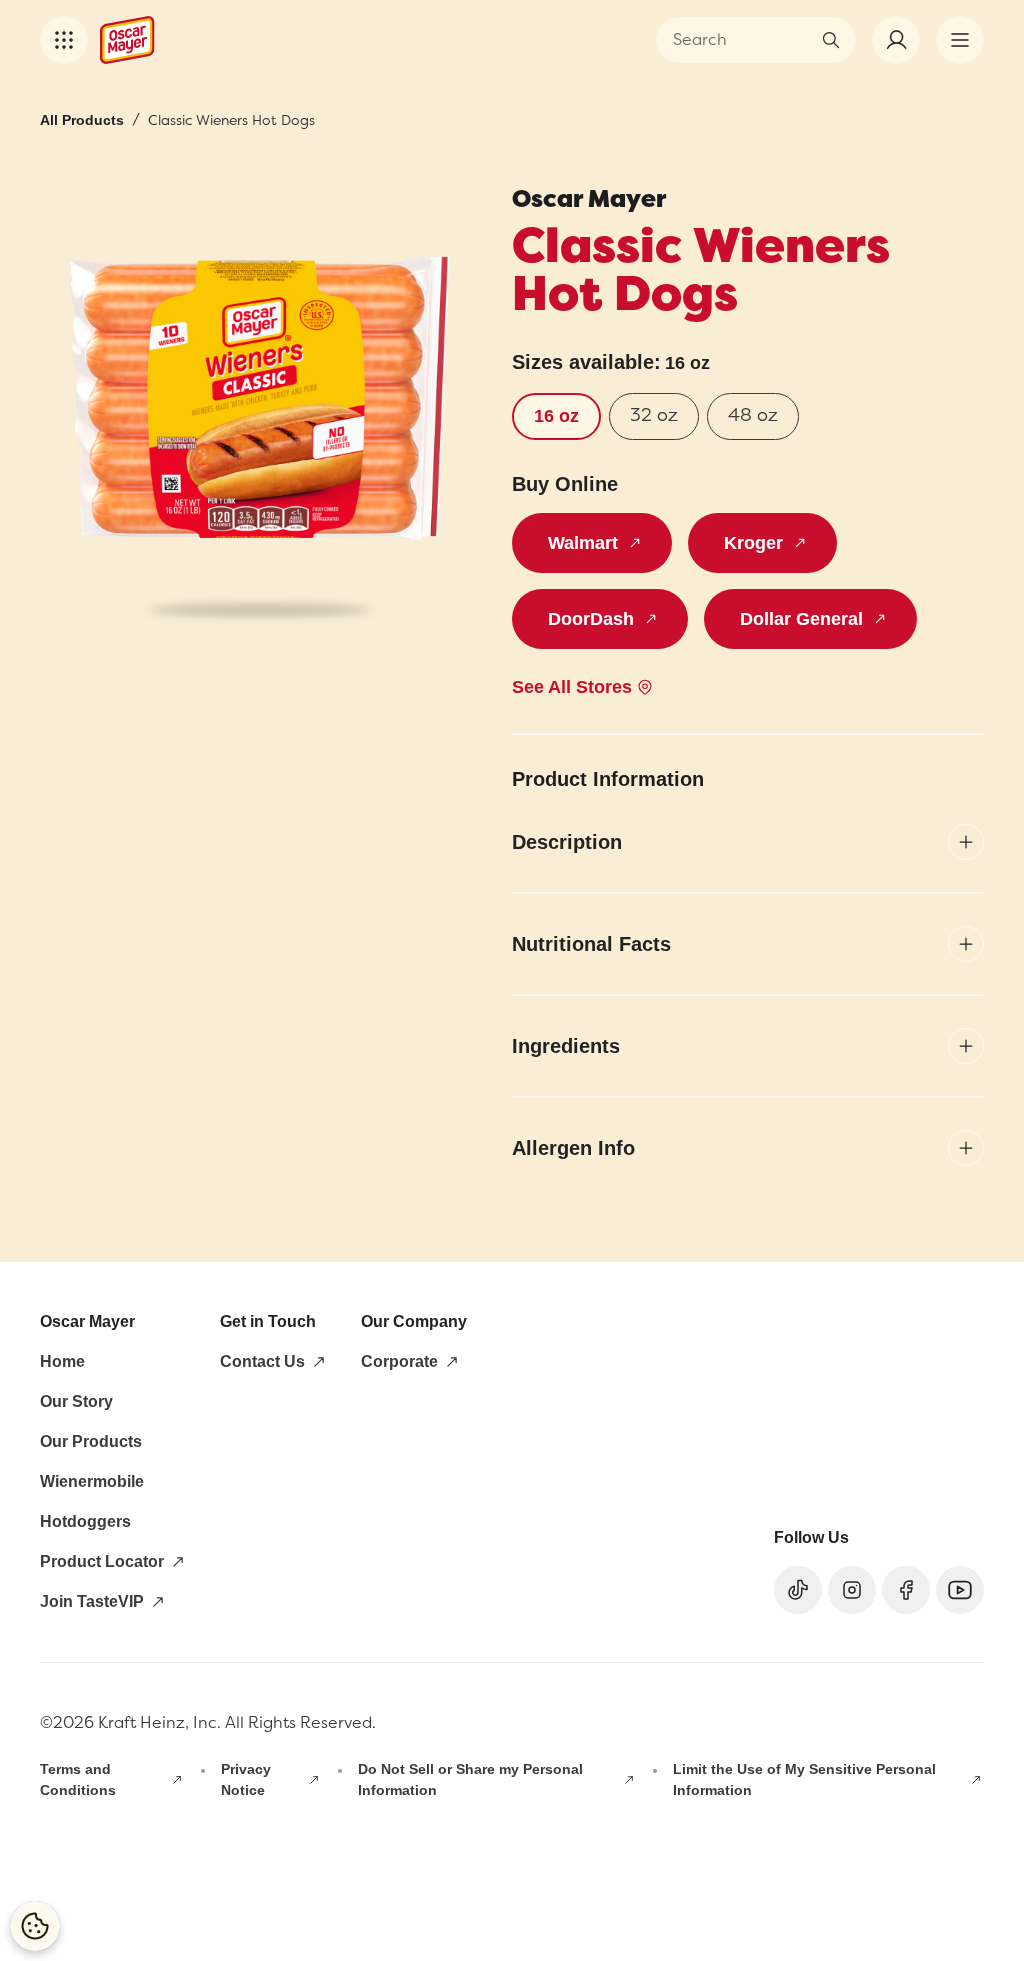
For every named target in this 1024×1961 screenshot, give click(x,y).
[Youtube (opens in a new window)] (960, 1590)
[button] (64, 40)
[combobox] (741, 40)
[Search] (831, 40)
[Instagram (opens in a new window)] (852, 1590)
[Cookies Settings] (35, 1926)
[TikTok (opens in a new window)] (798, 1590)
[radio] (556, 416)
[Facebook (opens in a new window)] (906, 1590)
